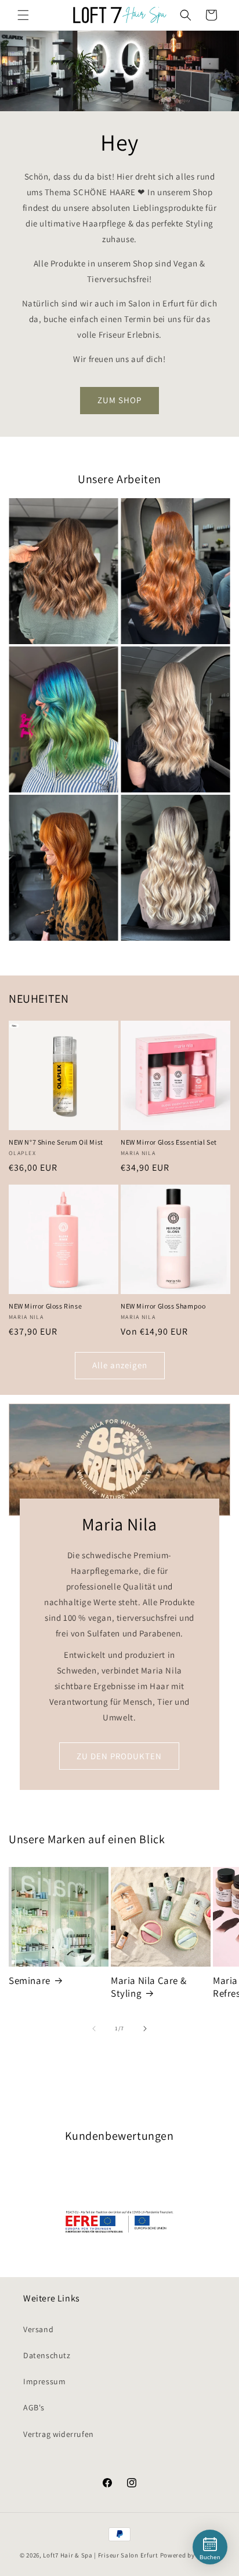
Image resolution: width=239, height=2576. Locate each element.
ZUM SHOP (119, 400)
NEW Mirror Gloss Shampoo (163, 1306)
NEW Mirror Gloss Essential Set (169, 1142)
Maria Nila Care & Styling (149, 1987)
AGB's (34, 2407)
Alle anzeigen (120, 1365)
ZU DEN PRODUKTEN (119, 1755)
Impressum (44, 2381)
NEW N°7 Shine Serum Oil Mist (56, 1142)
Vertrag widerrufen (59, 2434)
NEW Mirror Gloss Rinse (45, 1306)
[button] (23, 15)
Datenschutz (47, 2355)
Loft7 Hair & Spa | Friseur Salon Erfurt (100, 2555)
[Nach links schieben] (94, 2029)
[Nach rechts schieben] (145, 2029)
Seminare (30, 1981)
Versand (38, 2329)
